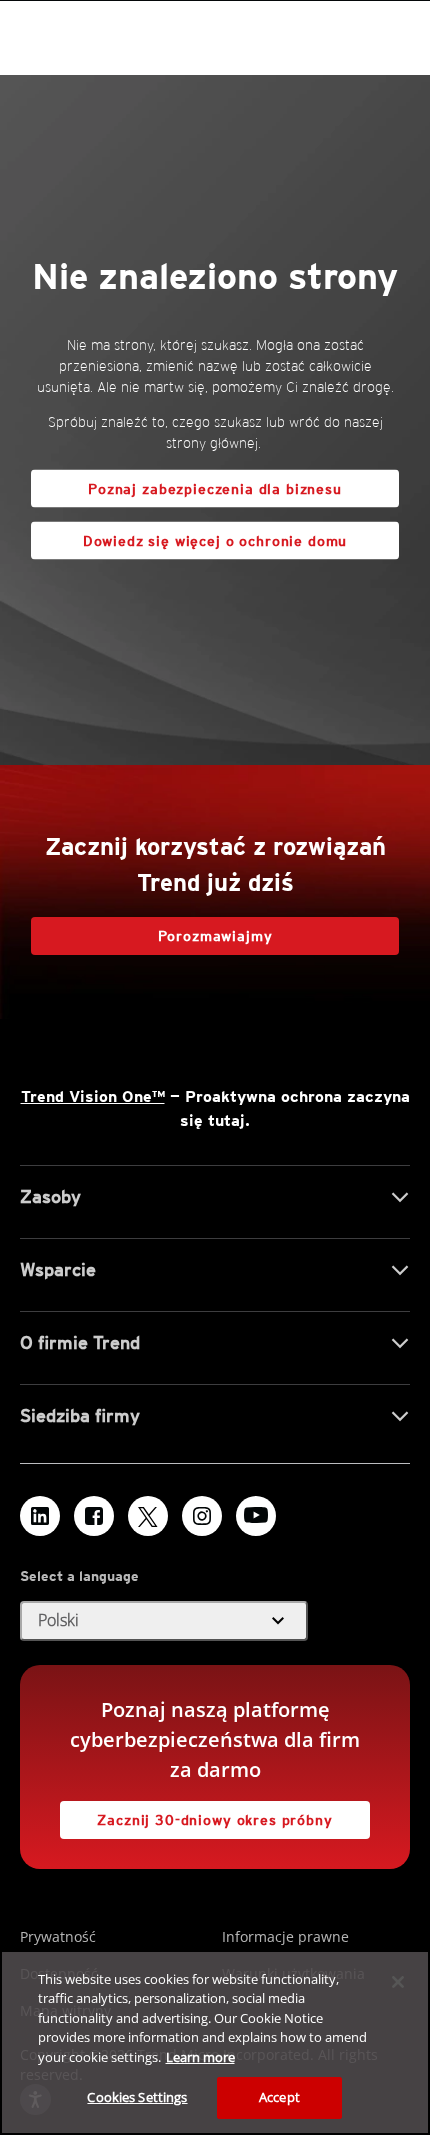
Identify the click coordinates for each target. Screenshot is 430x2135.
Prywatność (58, 1936)
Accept (279, 2097)
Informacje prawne (285, 1936)
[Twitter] (148, 1516)
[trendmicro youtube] (256, 1516)
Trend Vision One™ (93, 1096)
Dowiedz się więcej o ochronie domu (189, 535)
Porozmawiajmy (215, 936)
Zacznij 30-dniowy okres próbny (196, 1814)
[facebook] (94, 1516)
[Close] (398, 1982)
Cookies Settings (137, 2097)
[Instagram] (202, 1516)
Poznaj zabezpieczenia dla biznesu (215, 489)
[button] (164, 1621)
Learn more (200, 2057)
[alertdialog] (215, 2042)
